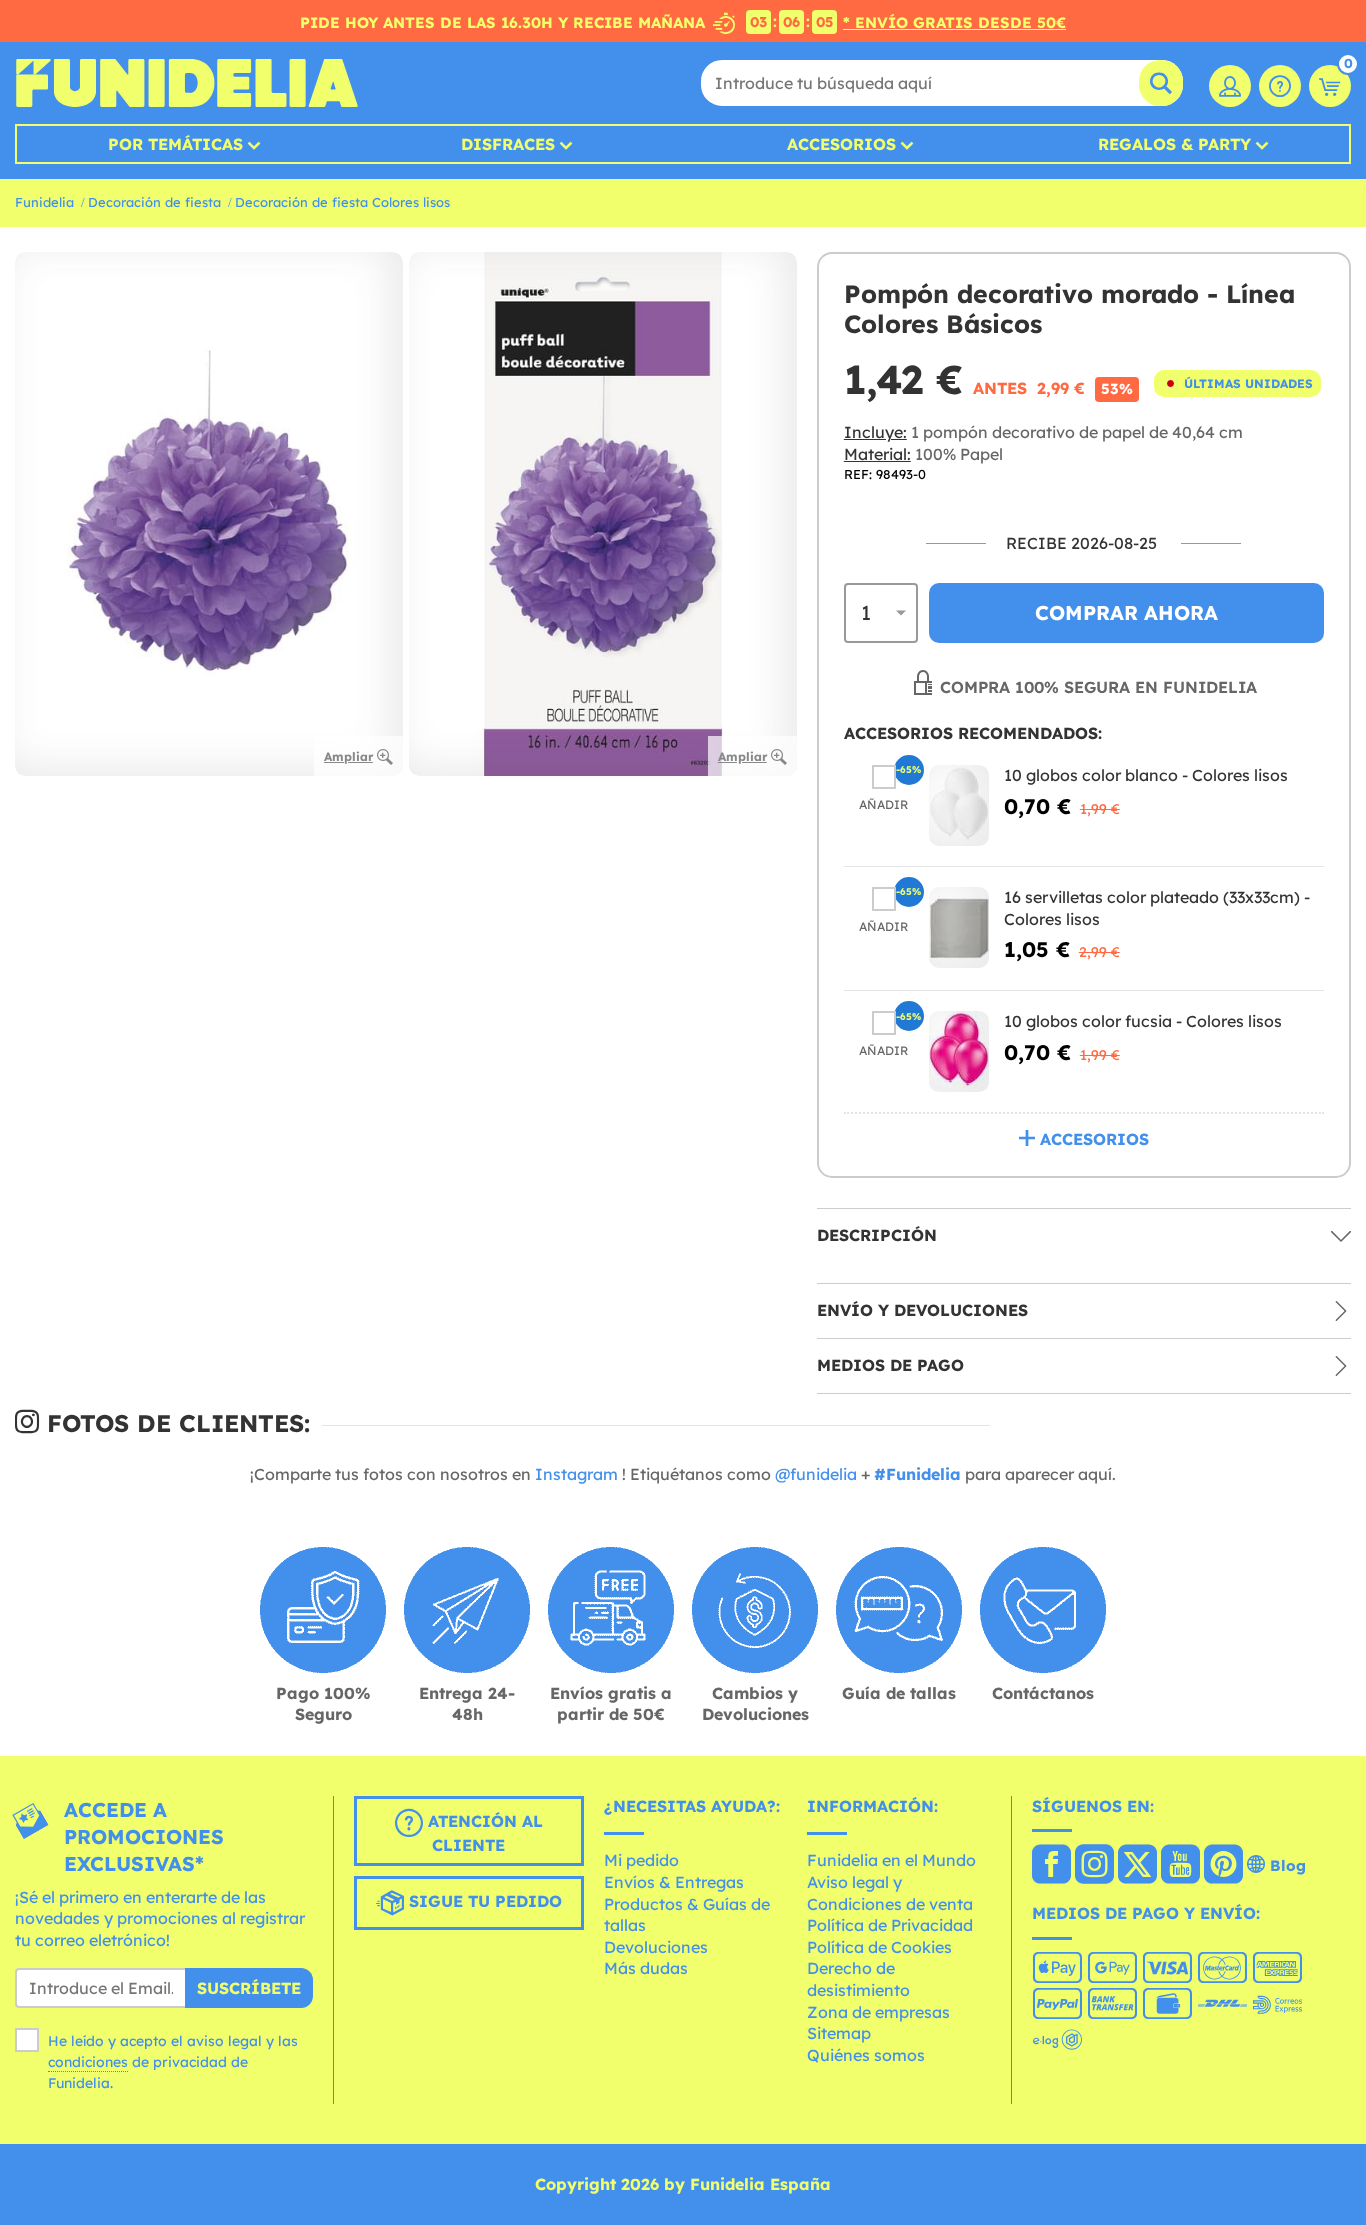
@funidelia (816, 1474)
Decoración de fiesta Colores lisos (342, 202)
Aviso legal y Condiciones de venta (890, 1893)
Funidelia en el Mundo (891, 1860)
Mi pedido (641, 1860)
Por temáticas (175, 144)
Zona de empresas (878, 2012)
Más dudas (646, 1968)
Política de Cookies (879, 1947)
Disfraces (508, 144)
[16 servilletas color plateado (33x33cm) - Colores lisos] (959, 927)
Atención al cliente (483, 1833)
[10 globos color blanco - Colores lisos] (959, 805)
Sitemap (839, 2033)
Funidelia (44, 202)
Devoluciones (656, 1947)
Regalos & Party (1174, 144)
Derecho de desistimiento (858, 1979)
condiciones (88, 2062)
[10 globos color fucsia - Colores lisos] (959, 1051)
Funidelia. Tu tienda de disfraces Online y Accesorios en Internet (186, 83)
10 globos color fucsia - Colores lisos (1143, 1021)
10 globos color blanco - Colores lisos (1146, 775)
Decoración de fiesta (154, 202)
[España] (1051, 1866)
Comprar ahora (1126, 612)
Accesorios (841, 144)
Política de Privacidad (890, 1925)
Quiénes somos (866, 2055)
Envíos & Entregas (674, 1882)
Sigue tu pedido (483, 1901)
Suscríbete (249, 1988)
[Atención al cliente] (1280, 86)
